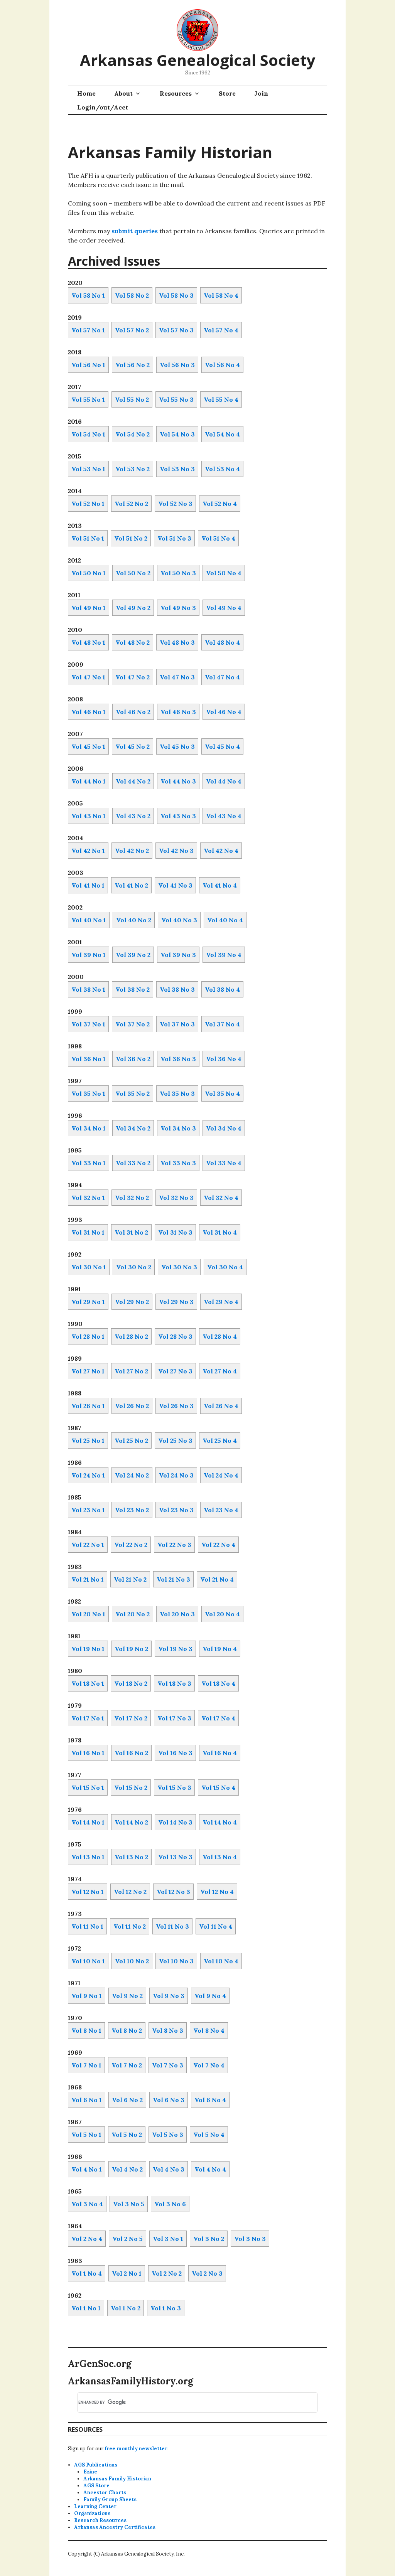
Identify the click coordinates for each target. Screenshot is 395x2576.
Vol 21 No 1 (88, 1579)
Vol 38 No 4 (222, 989)
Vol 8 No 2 (127, 2030)
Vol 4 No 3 (169, 2169)
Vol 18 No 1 (88, 1683)
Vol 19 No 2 (131, 1649)
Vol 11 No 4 (216, 1926)
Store (227, 93)
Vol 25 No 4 (220, 1440)
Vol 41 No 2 (131, 885)
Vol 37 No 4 (222, 1024)
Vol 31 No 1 (88, 1232)
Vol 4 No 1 (87, 2169)
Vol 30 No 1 (89, 1267)
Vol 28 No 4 (220, 1336)
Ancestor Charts (105, 2493)
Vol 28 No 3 (175, 1336)
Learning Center (95, 2506)
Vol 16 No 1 (88, 1753)
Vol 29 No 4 (221, 1302)
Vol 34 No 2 (133, 1128)
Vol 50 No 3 (178, 573)
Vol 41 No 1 (88, 885)
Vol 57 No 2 (132, 330)
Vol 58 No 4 (221, 295)
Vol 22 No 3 (174, 1545)
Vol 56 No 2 (133, 365)
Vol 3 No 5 (129, 2204)
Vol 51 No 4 (218, 538)
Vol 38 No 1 (88, 989)
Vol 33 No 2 (133, 1163)
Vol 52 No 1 (88, 504)
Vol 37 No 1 (88, 1024)
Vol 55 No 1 (88, 399)
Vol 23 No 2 (132, 1510)
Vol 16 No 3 (175, 1753)
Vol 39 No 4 (224, 955)
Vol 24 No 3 (176, 1475)
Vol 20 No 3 (177, 1614)
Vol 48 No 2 (133, 642)
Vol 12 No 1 (88, 1892)
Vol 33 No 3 (178, 1163)
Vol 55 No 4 (221, 399)
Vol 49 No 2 (133, 608)
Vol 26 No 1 (88, 1406)
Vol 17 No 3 (174, 1718)
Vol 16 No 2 (131, 1753)
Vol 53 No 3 (177, 469)
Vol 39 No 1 (89, 955)
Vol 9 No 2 (127, 1996)
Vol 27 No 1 (88, 1371)
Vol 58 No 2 (132, 295)
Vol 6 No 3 (169, 2100)
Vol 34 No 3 (178, 1128)
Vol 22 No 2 (131, 1545)
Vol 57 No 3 (176, 330)
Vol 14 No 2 (131, 1822)
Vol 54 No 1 (88, 434)
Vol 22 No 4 (218, 1545)
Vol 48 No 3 (177, 642)
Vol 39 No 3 (178, 955)
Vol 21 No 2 (130, 1579)
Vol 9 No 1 (87, 1996)
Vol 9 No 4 (210, 1996)
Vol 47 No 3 (177, 677)
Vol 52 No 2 (131, 504)
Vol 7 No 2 (127, 2065)
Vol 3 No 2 (209, 2239)
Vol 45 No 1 (88, 746)
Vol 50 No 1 (89, 573)
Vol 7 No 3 (168, 2065)
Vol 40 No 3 (179, 920)
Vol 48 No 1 (88, 642)
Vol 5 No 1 (86, 2135)
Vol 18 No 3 (174, 1683)
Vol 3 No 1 (168, 2239)
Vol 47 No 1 (88, 677)
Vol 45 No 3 (177, 746)
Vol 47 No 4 (222, 677)
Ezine (90, 2472)
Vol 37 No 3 (177, 1024)
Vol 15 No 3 (174, 1788)
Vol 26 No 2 (132, 1406)
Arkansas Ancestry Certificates (115, 2527)
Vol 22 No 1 (88, 1545)
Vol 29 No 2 (132, 1302)
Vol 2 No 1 (127, 2273)
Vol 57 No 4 (221, 330)
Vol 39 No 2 (133, 955)
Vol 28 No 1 (88, 1336)
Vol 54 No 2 (133, 434)
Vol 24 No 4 (221, 1475)
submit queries (135, 231)
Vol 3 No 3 (250, 2239)
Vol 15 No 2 (131, 1788)
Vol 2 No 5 (127, 2239)
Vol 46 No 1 (89, 712)
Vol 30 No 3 (179, 1267)
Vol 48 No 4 (222, 642)
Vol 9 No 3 (169, 1996)
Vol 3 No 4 (87, 2204)
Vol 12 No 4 (217, 1892)
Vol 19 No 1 (88, 1649)
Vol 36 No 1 (89, 1059)
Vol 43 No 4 (224, 816)
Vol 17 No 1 (88, 1718)
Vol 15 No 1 (88, 1788)
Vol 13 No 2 (131, 1857)
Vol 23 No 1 (88, 1510)
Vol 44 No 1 (89, 781)
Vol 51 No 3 (174, 538)
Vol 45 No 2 (133, 746)
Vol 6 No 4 (210, 2100)
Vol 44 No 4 (224, 781)
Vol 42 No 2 (132, 851)
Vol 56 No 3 (177, 365)
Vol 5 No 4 (209, 2135)
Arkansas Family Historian (117, 2479)
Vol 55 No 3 (176, 399)
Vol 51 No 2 (131, 538)
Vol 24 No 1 (88, 1475)
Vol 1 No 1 (86, 2308)
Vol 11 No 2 (130, 1926)
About (123, 93)
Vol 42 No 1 (88, 851)
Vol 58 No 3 (176, 295)
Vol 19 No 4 (220, 1649)
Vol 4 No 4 (210, 2169)
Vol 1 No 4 (87, 2273)
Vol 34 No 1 (89, 1128)
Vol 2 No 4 (87, 2239)
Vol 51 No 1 (88, 538)
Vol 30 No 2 (134, 1267)
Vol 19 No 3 (175, 1649)
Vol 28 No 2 (131, 1336)
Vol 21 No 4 (217, 1579)
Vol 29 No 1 (88, 1302)
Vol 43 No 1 (89, 816)
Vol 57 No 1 (88, 330)
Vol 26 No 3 (176, 1406)
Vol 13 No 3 (175, 1857)
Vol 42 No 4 (221, 851)
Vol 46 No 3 (178, 712)
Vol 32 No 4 (221, 1198)
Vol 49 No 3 (178, 608)
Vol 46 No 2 (133, 712)
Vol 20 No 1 (88, 1614)
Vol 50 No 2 (133, 573)
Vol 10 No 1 (88, 1961)
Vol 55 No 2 (132, 399)
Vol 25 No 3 (175, 1440)
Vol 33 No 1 (89, 1163)
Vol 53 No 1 (88, 469)
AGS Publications (96, 2465)
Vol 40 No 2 (134, 920)
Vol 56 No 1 (88, 365)
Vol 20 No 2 (133, 1614)
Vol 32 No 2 (132, 1198)
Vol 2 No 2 (167, 2273)
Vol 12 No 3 (173, 1892)
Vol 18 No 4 (218, 1683)
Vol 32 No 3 (176, 1198)
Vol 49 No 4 (224, 608)
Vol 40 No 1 (89, 920)
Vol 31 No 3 (175, 1232)
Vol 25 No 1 (88, 1440)
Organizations (92, 2513)
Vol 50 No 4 (224, 573)
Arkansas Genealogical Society (198, 60)
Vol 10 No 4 (221, 1961)
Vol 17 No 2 (131, 1718)
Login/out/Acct (103, 107)
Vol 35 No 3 (177, 1093)
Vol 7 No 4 (209, 2065)
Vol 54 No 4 (222, 434)
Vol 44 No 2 (133, 781)
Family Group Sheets (110, 2499)
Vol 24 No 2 (132, 1475)
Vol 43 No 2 (133, 816)
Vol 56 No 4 (222, 365)
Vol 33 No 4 (224, 1163)
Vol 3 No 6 (170, 2204)
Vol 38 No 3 (177, 989)
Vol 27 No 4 (220, 1371)
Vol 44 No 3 (178, 781)
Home (86, 93)
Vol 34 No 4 (224, 1128)
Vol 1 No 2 (126, 2308)
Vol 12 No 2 (130, 1892)
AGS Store (96, 2486)
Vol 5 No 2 (127, 2135)
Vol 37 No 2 (133, 1024)
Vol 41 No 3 (175, 885)
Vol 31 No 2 (131, 1232)
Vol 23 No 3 (176, 1510)
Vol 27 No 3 (175, 1371)
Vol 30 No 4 (225, 1267)
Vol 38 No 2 (133, 989)
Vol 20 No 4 (222, 1614)
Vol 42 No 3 (176, 851)
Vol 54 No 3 (177, 434)
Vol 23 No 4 (221, 1510)
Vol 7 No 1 (86, 2065)
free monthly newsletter (136, 2449)
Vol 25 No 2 (131, 1440)
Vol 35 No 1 (88, 1093)
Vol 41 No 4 (220, 885)
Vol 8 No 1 (86, 2030)
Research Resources (100, 2520)
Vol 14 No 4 (220, 1822)
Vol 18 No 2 (131, 1683)
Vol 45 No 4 (222, 746)
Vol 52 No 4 (220, 504)
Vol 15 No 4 (218, 1788)
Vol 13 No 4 (220, 1857)
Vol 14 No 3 (175, 1822)
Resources (176, 93)
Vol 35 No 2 (133, 1093)
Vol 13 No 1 (88, 1857)
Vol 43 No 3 (178, 816)
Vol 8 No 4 (209, 2030)
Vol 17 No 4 (218, 1718)
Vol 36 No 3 (178, 1059)
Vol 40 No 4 (225, 920)
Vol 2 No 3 (207, 2273)
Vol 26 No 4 (221, 1406)
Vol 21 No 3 (173, 1579)
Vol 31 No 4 (220, 1232)
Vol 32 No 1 (88, 1198)
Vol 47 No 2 (133, 677)
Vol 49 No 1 (89, 608)
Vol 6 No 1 (87, 2100)
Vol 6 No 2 (127, 2100)
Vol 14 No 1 (88, 1822)
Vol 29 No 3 (176, 1302)
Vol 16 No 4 (220, 1753)
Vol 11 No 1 (87, 1926)
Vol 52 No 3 (175, 504)
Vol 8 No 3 (168, 2030)
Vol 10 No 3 (176, 1961)
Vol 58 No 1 (88, 295)
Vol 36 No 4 (224, 1059)
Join (261, 93)
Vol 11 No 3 (172, 1926)
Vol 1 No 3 (166, 2308)
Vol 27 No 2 (131, 1371)
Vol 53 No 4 (222, 469)
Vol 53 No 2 (133, 469)
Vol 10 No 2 (132, 1961)
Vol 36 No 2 (133, 1059)
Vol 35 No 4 (222, 1093)
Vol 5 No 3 (168, 2135)
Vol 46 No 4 (224, 712)
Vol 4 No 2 (127, 2169)
